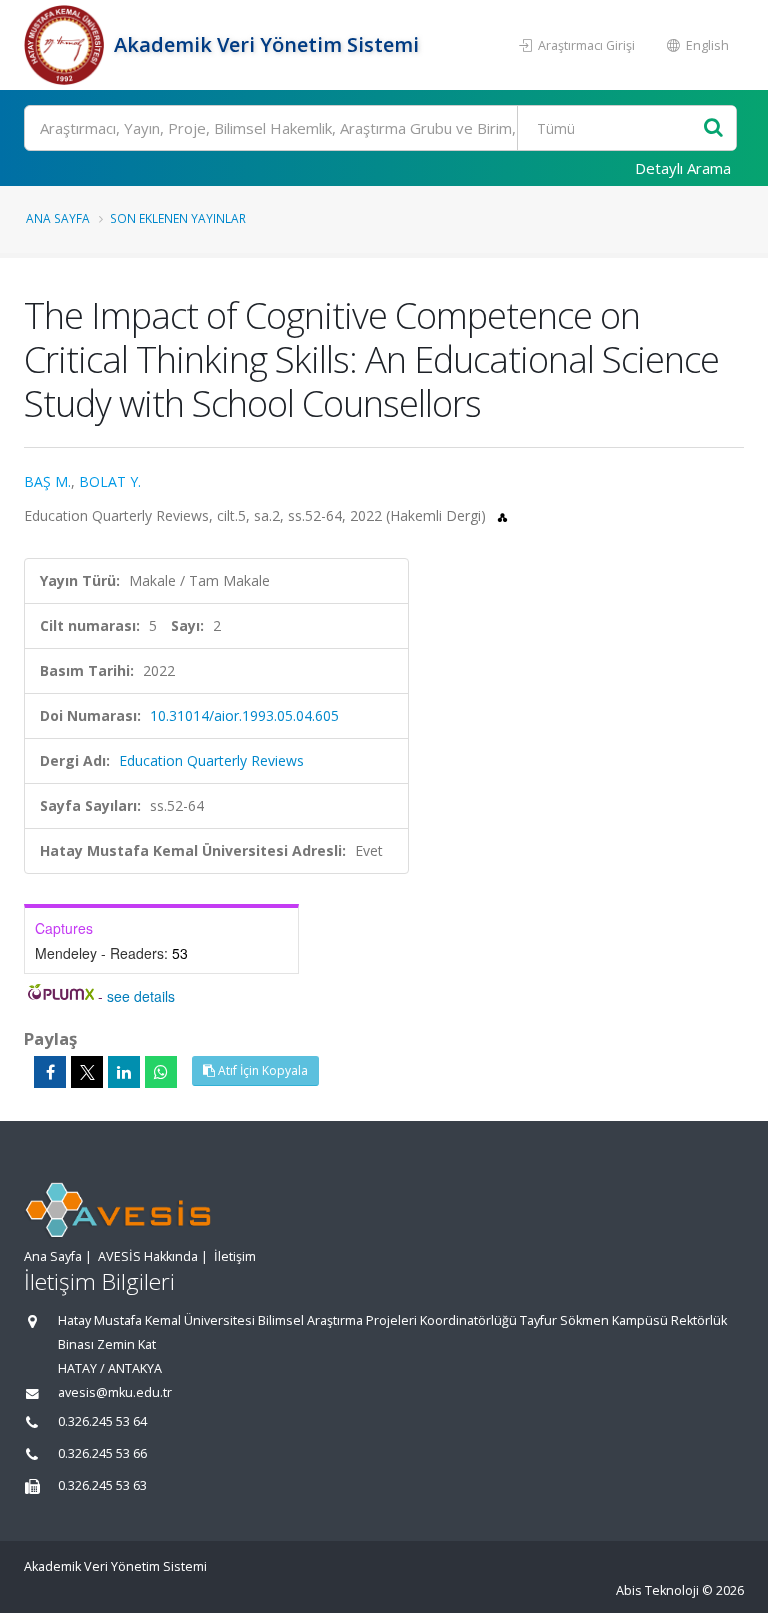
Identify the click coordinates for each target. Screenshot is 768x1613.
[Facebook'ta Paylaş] (50, 1072)
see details (141, 996)
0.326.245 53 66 (102, 1453)
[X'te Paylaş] (87, 1072)
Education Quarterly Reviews (211, 760)
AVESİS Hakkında (148, 1256)
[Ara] (713, 128)
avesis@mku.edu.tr (115, 1392)
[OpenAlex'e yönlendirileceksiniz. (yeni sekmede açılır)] (502, 515)
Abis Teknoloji (657, 1590)
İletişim (235, 1256)
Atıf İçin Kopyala (261, 1070)
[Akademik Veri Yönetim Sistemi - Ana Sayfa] (66, 45)
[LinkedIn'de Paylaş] (124, 1072)
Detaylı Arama (683, 168)
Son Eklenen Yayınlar (178, 218)
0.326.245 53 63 (102, 1485)
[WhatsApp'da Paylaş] (161, 1072)
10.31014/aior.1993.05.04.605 (244, 715)
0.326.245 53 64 (102, 1421)
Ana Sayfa (58, 218)
